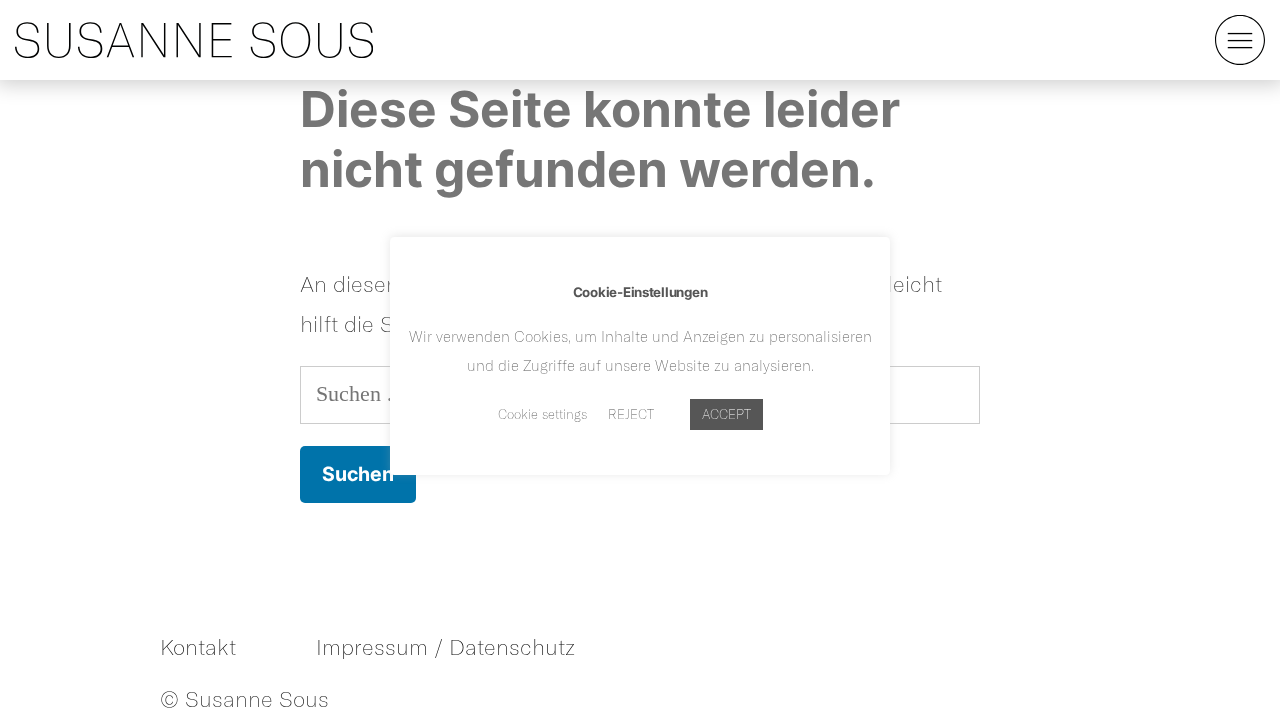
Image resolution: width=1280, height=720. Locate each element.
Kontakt (198, 647)
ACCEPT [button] (726, 414)
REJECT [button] (631, 414)
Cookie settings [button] (542, 414)
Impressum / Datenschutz (445, 647)
